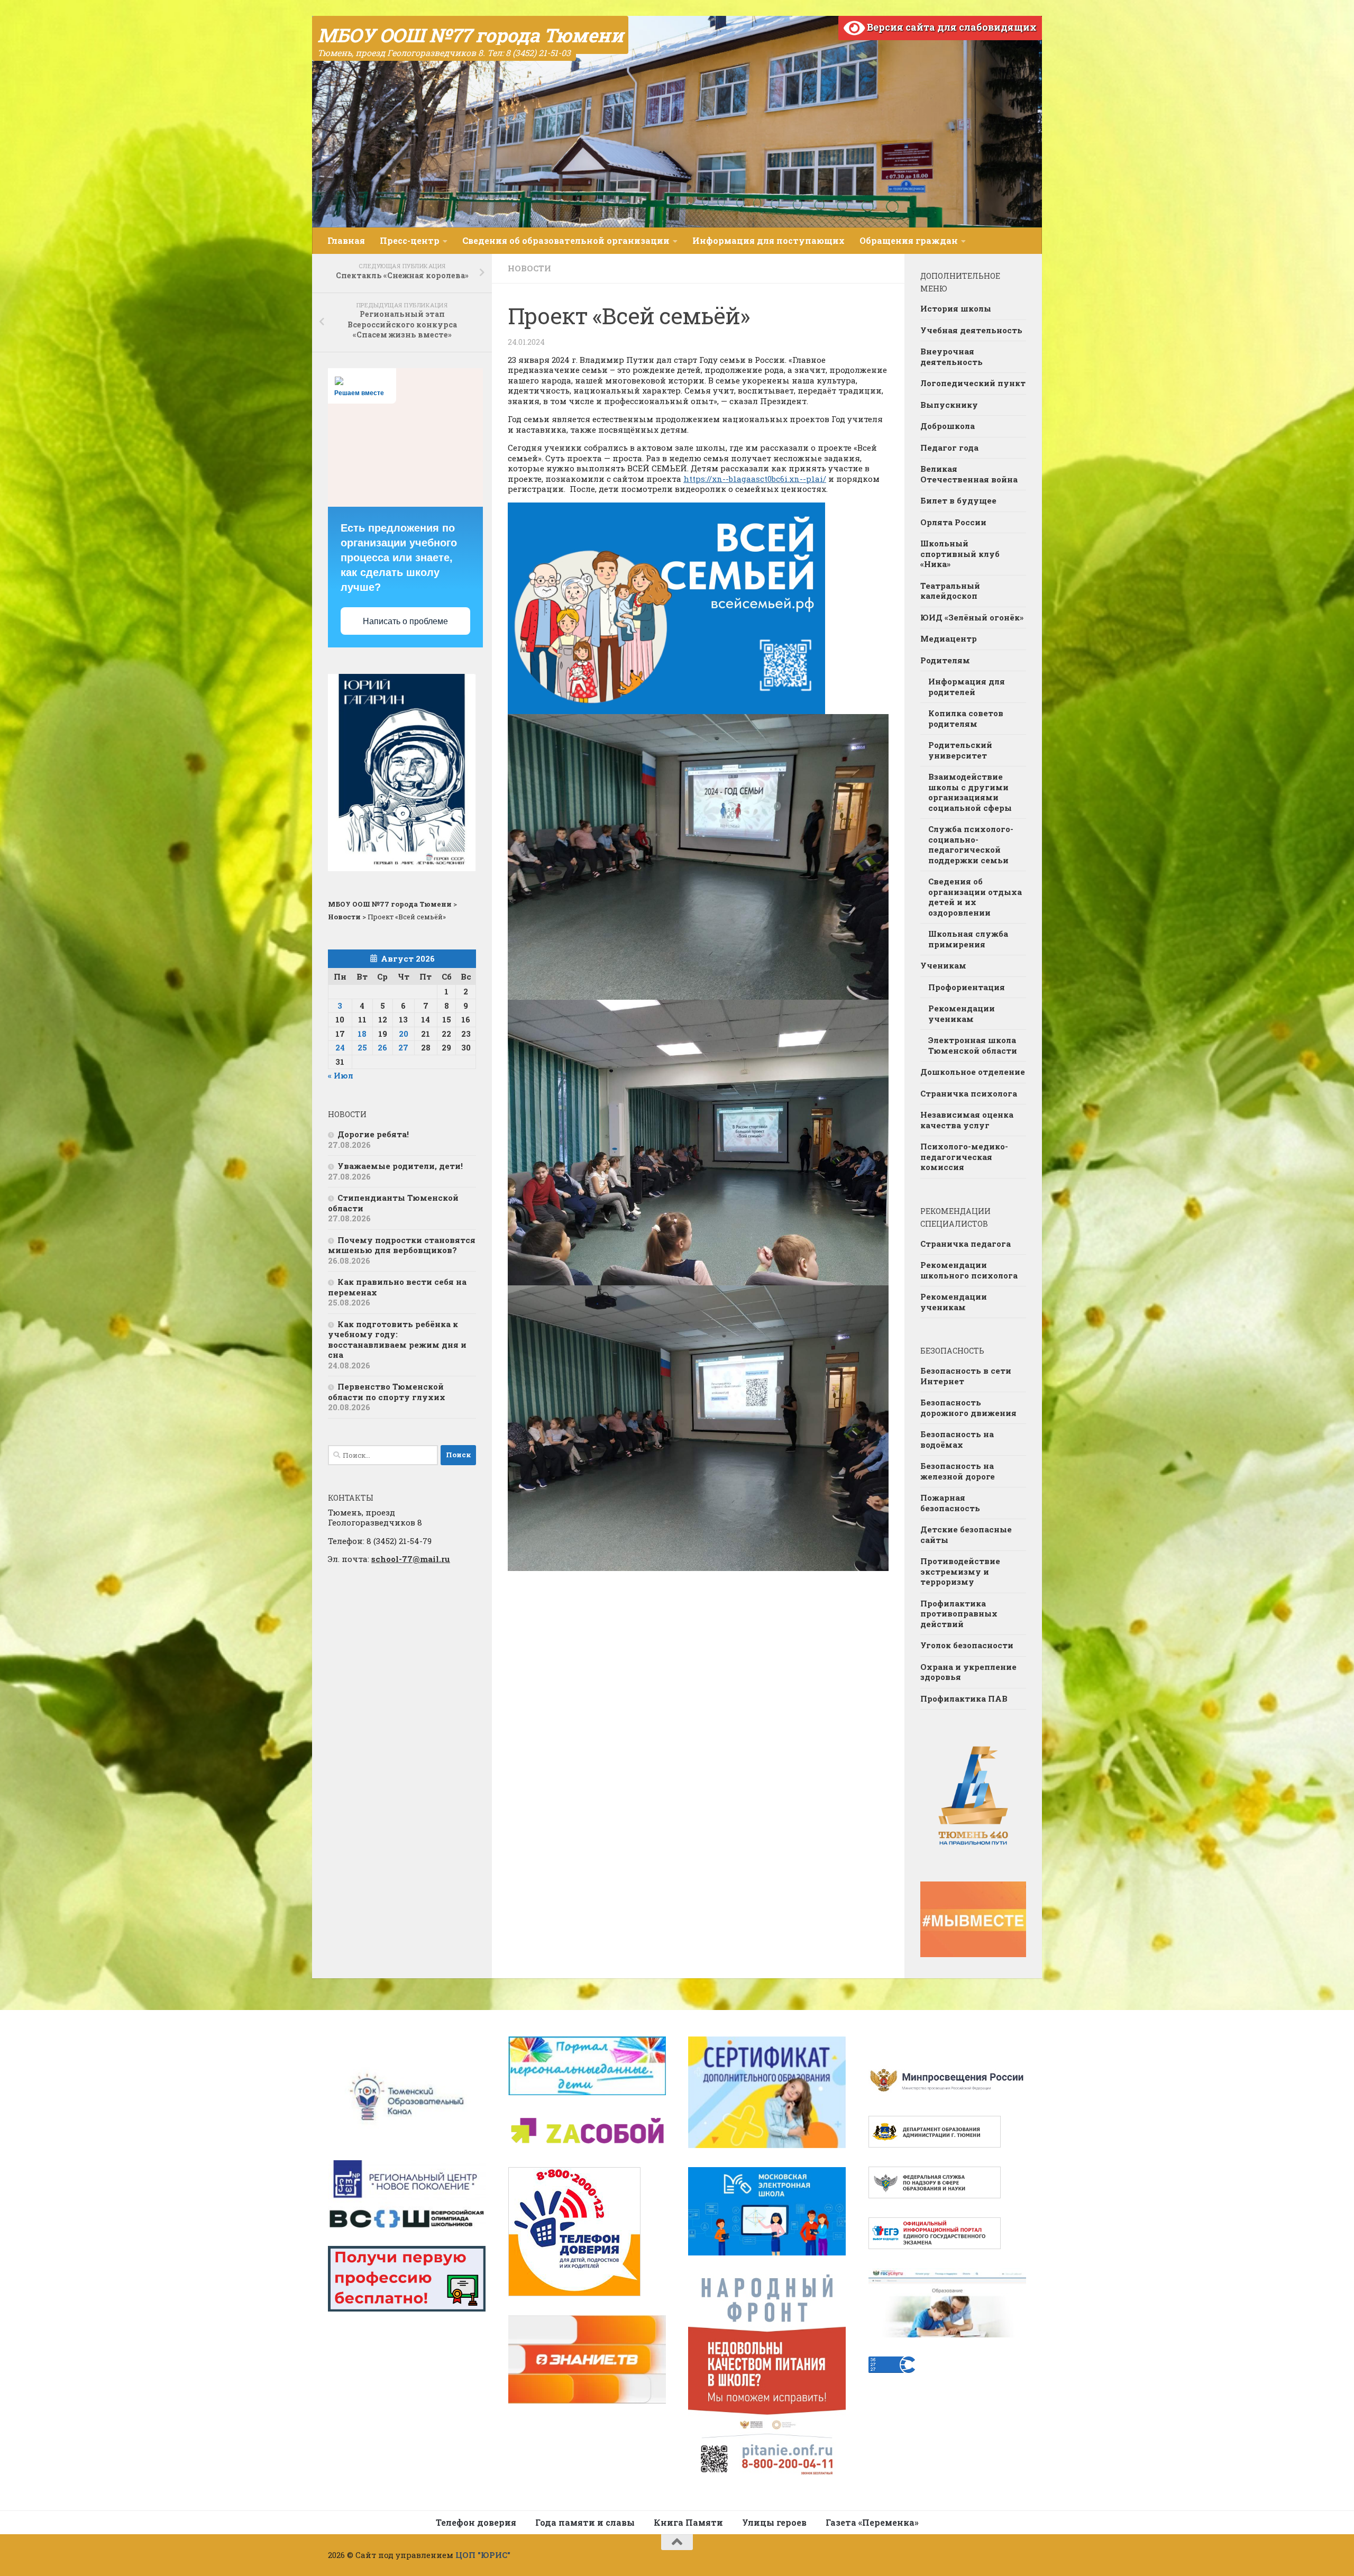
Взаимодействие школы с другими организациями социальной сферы (970, 792)
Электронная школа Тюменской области (973, 1045)
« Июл (341, 1075)
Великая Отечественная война (969, 474)
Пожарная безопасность (950, 1503)
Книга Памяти (688, 2522)
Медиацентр (949, 638)
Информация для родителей (967, 687)
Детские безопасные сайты (966, 1534)
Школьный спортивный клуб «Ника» (960, 554)
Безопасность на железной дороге (958, 1471)
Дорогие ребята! (373, 1134)
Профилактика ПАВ (964, 1698)
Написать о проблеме (405, 621)
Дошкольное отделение (973, 1072)
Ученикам (943, 965)
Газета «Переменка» (872, 2522)
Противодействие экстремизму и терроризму (960, 1571)
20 (404, 1034)
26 (382, 1047)
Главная (346, 240)
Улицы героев (774, 2522)
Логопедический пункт (973, 383)
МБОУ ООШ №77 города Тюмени (470, 35)
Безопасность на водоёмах (957, 1439)
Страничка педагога (966, 1244)
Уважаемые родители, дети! (400, 1166)
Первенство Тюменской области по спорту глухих (387, 1392)
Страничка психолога (969, 1093)
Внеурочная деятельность (952, 357)
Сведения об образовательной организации (566, 240)
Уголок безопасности (967, 1645)
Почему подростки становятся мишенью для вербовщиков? (402, 1245)
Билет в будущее (958, 500)
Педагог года (949, 447)
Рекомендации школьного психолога (969, 1270)
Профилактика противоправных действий (959, 1614)
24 (340, 1047)
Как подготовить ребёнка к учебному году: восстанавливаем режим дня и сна (397, 1340)
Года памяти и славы (585, 2522)
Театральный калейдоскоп (950, 591)
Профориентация (967, 987)
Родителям (945, 660)
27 (403, 1047)
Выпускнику (949, 405)
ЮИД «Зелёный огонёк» (972, 617)
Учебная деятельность (971, 330)
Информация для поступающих (769, 240)
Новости (529, 268)
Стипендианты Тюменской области (393, 1203)
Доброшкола (948, 426)
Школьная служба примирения (968, 939)
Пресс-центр (410, 240)
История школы (956, 308)
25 (362, 1047)
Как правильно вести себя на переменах (397, 1287)
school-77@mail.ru (411, 1559)
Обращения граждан (909, 240)
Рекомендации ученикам (962, 1013)
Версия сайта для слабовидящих (951, 27)
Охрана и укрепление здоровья (968, 1672)
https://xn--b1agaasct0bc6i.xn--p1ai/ (755, 479)
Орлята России (953, 522)
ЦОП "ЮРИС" (483, 2555)
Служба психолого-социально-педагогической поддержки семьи (971, 844)
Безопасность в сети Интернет (966, 1376)
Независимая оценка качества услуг (967, 1120)
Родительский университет (960, 750)
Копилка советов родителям (966, 718)
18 (362, 1034)
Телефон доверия (476, 2522)
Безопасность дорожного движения (968, 1408)
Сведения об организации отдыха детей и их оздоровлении (975, 897)
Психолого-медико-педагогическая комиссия (964, 1157)
